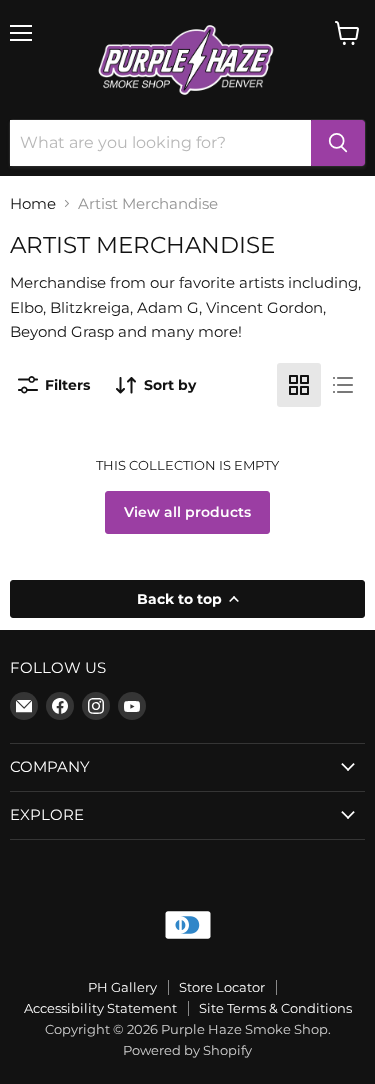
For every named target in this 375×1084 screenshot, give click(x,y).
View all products (187, 512)
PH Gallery (122, 987)
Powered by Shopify (187, 1050)
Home (33, 203)
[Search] (338, 143)
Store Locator (222, 987)
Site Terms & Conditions (275, 1008)
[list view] (343, 385)
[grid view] (299, 385)
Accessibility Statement (100, 1008)
